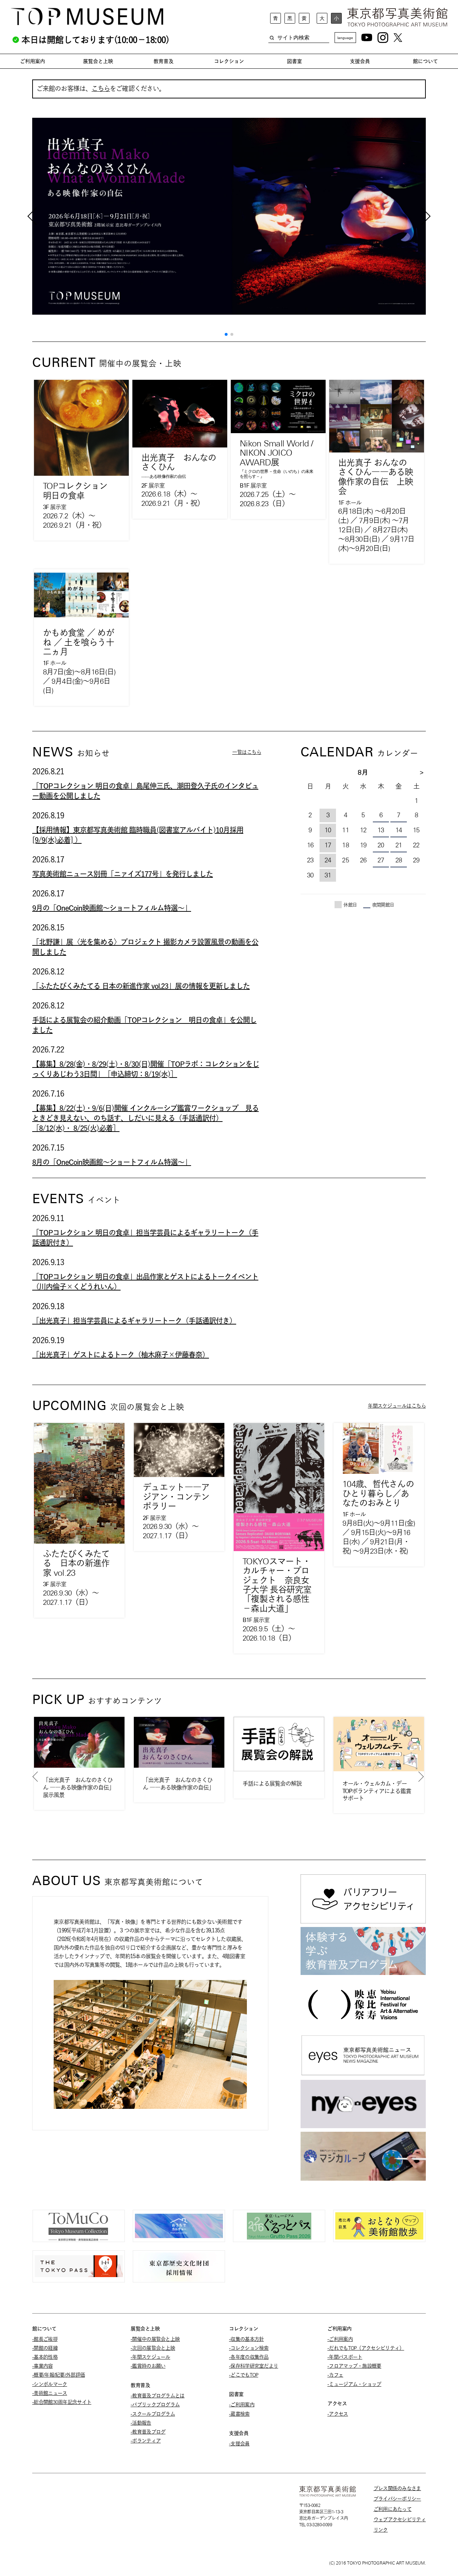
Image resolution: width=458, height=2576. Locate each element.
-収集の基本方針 (246, 2339)
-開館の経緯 (45, 2348)
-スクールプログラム (153, 2414)
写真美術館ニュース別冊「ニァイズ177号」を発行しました (123, 874)
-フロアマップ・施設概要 (354, 2366)
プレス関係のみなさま (397, 2488)
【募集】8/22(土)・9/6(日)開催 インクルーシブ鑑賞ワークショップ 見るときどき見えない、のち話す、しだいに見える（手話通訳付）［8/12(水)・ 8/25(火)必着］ (145, 1118)
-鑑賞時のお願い (148, 2366)
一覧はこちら (247, 752)
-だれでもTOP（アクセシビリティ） (366, 2348)
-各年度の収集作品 (249, 2357)
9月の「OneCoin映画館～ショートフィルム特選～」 (112, 908)
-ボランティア (146, 2441)
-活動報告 (141, 2423)
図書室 (294, 61)
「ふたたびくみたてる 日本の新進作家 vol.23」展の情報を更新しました (141, 986)
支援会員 (360, 61)
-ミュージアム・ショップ (354, 2384)
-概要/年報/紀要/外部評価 (59, 2375)
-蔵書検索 (239, 2414)
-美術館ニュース (50, 2393)
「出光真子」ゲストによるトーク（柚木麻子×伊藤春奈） (121, 1355)
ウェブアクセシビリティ (400, 2519)
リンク (381, 2530)
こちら (101, 89)
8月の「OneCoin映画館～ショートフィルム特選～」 (112, 1162)
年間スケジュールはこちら (397, 1406)
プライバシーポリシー (397, 2499)
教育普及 (164, 61)
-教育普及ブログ (148, 2432)
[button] (226, 334)
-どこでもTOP (243, 2375)
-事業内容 (43, 2366)
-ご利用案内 (242, 2405)
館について (425, 61)
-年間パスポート (345, 2357)
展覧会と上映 (98, 61)
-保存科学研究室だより (254, 2366)
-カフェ (335, 2375)
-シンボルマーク (50, 2384)
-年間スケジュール (150, 2357)
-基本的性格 (45, 2357)
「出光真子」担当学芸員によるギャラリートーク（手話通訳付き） (134, 1321)
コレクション (229, 61)
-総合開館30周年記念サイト (62, 2402)
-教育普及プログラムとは (158, 2396)
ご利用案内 (33, 61)
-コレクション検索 (249, 2348)
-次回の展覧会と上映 (153, 2348)
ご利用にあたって (393, 2509)
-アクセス (338, 2414)
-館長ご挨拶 (45, 2339)
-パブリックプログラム (155, 2405)
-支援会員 (239, 2444)
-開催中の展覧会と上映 (155, 2339)
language (345, 38)
